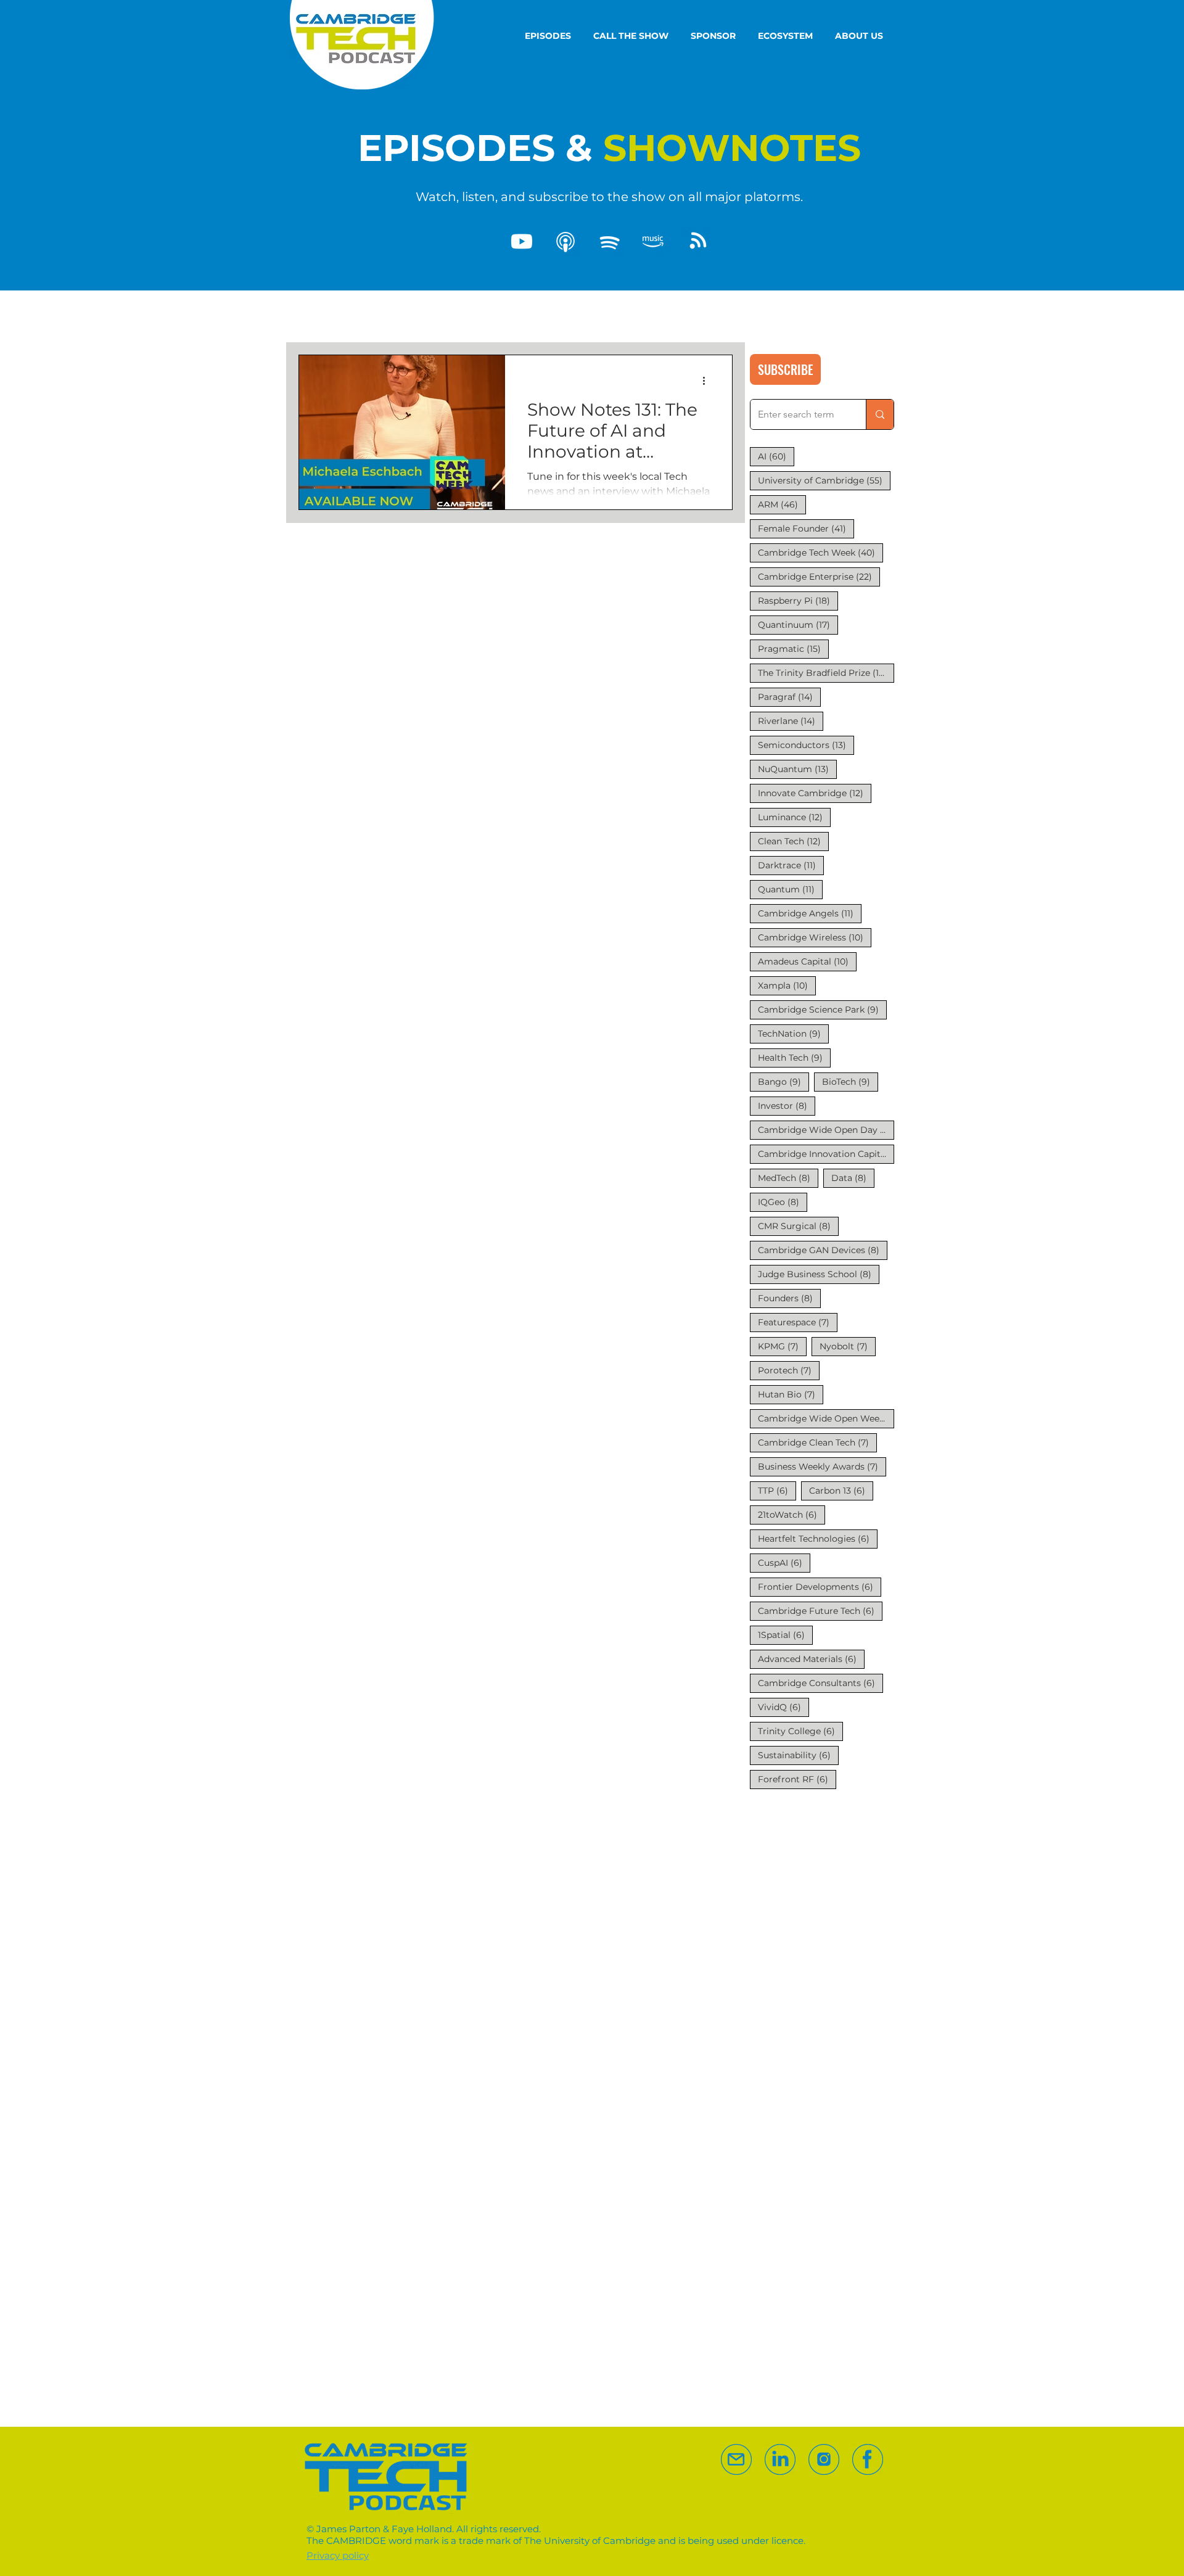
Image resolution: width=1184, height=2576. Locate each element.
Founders (789, 1298)
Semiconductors (806, 745)
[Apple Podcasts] (565, 242)
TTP (777, 1490)
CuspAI (784, 1562)
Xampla (787, 985)
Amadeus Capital (807, 961)
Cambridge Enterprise (819, 576)
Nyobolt (848, 1346)
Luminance (794, 817)
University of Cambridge (824, 480)
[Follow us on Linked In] (780, 2459)
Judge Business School (819, 1274)
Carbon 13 (841, 1490)
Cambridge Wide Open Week (826, 1418)
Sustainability (798, 1755)
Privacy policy (338, 2555)
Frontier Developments (820, 1586)
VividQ (783, 1707)
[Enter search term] (880, 414)
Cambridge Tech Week (820, 552)
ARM (782, 504)
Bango (783, 1081)
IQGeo (783, 1202)
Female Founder (806, 528)
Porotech (789, 1370)
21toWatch (791, 1514)
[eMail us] (736, 2459)
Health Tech (794, 1057)
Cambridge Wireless (815, 937)
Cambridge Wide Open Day (826, 1130)
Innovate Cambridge (815, 793)
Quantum (790, 889)
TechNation (793, 1033)
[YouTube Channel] (522, 242)
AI (776, 456)
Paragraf (789, 697)
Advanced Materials (811, 1659)
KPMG (782, 1346)
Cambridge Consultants (820, 1683)
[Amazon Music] (653, 242)
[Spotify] (609, 242)
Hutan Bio (791, 1394)
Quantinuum (798, 624)
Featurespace (798, 1322)
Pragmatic (793, 648)
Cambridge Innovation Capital (826, 1154)
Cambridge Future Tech (820, 1611)
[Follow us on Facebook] (868, 2459)
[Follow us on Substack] (824, 2459)
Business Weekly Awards (822, 1466)
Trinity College (800, 1731)
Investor (787, 1105)
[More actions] (708, 381)
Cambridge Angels (810, 913)
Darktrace (791, 865)
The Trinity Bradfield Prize (826, 673)
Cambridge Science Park (822, 1009)
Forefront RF (797, 1779)
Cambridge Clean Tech (817, 1442)
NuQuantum (797, 769)
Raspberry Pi (798, 600)
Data (853, 1178)
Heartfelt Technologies (818, 1538)
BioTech (850, 1081)
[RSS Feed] (697, 242)
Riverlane (791, 721)
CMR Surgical (798, 1226)
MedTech (788, 1178)
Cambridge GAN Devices (823, 1250)
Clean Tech (793, 841)
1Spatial (785, 1635)
